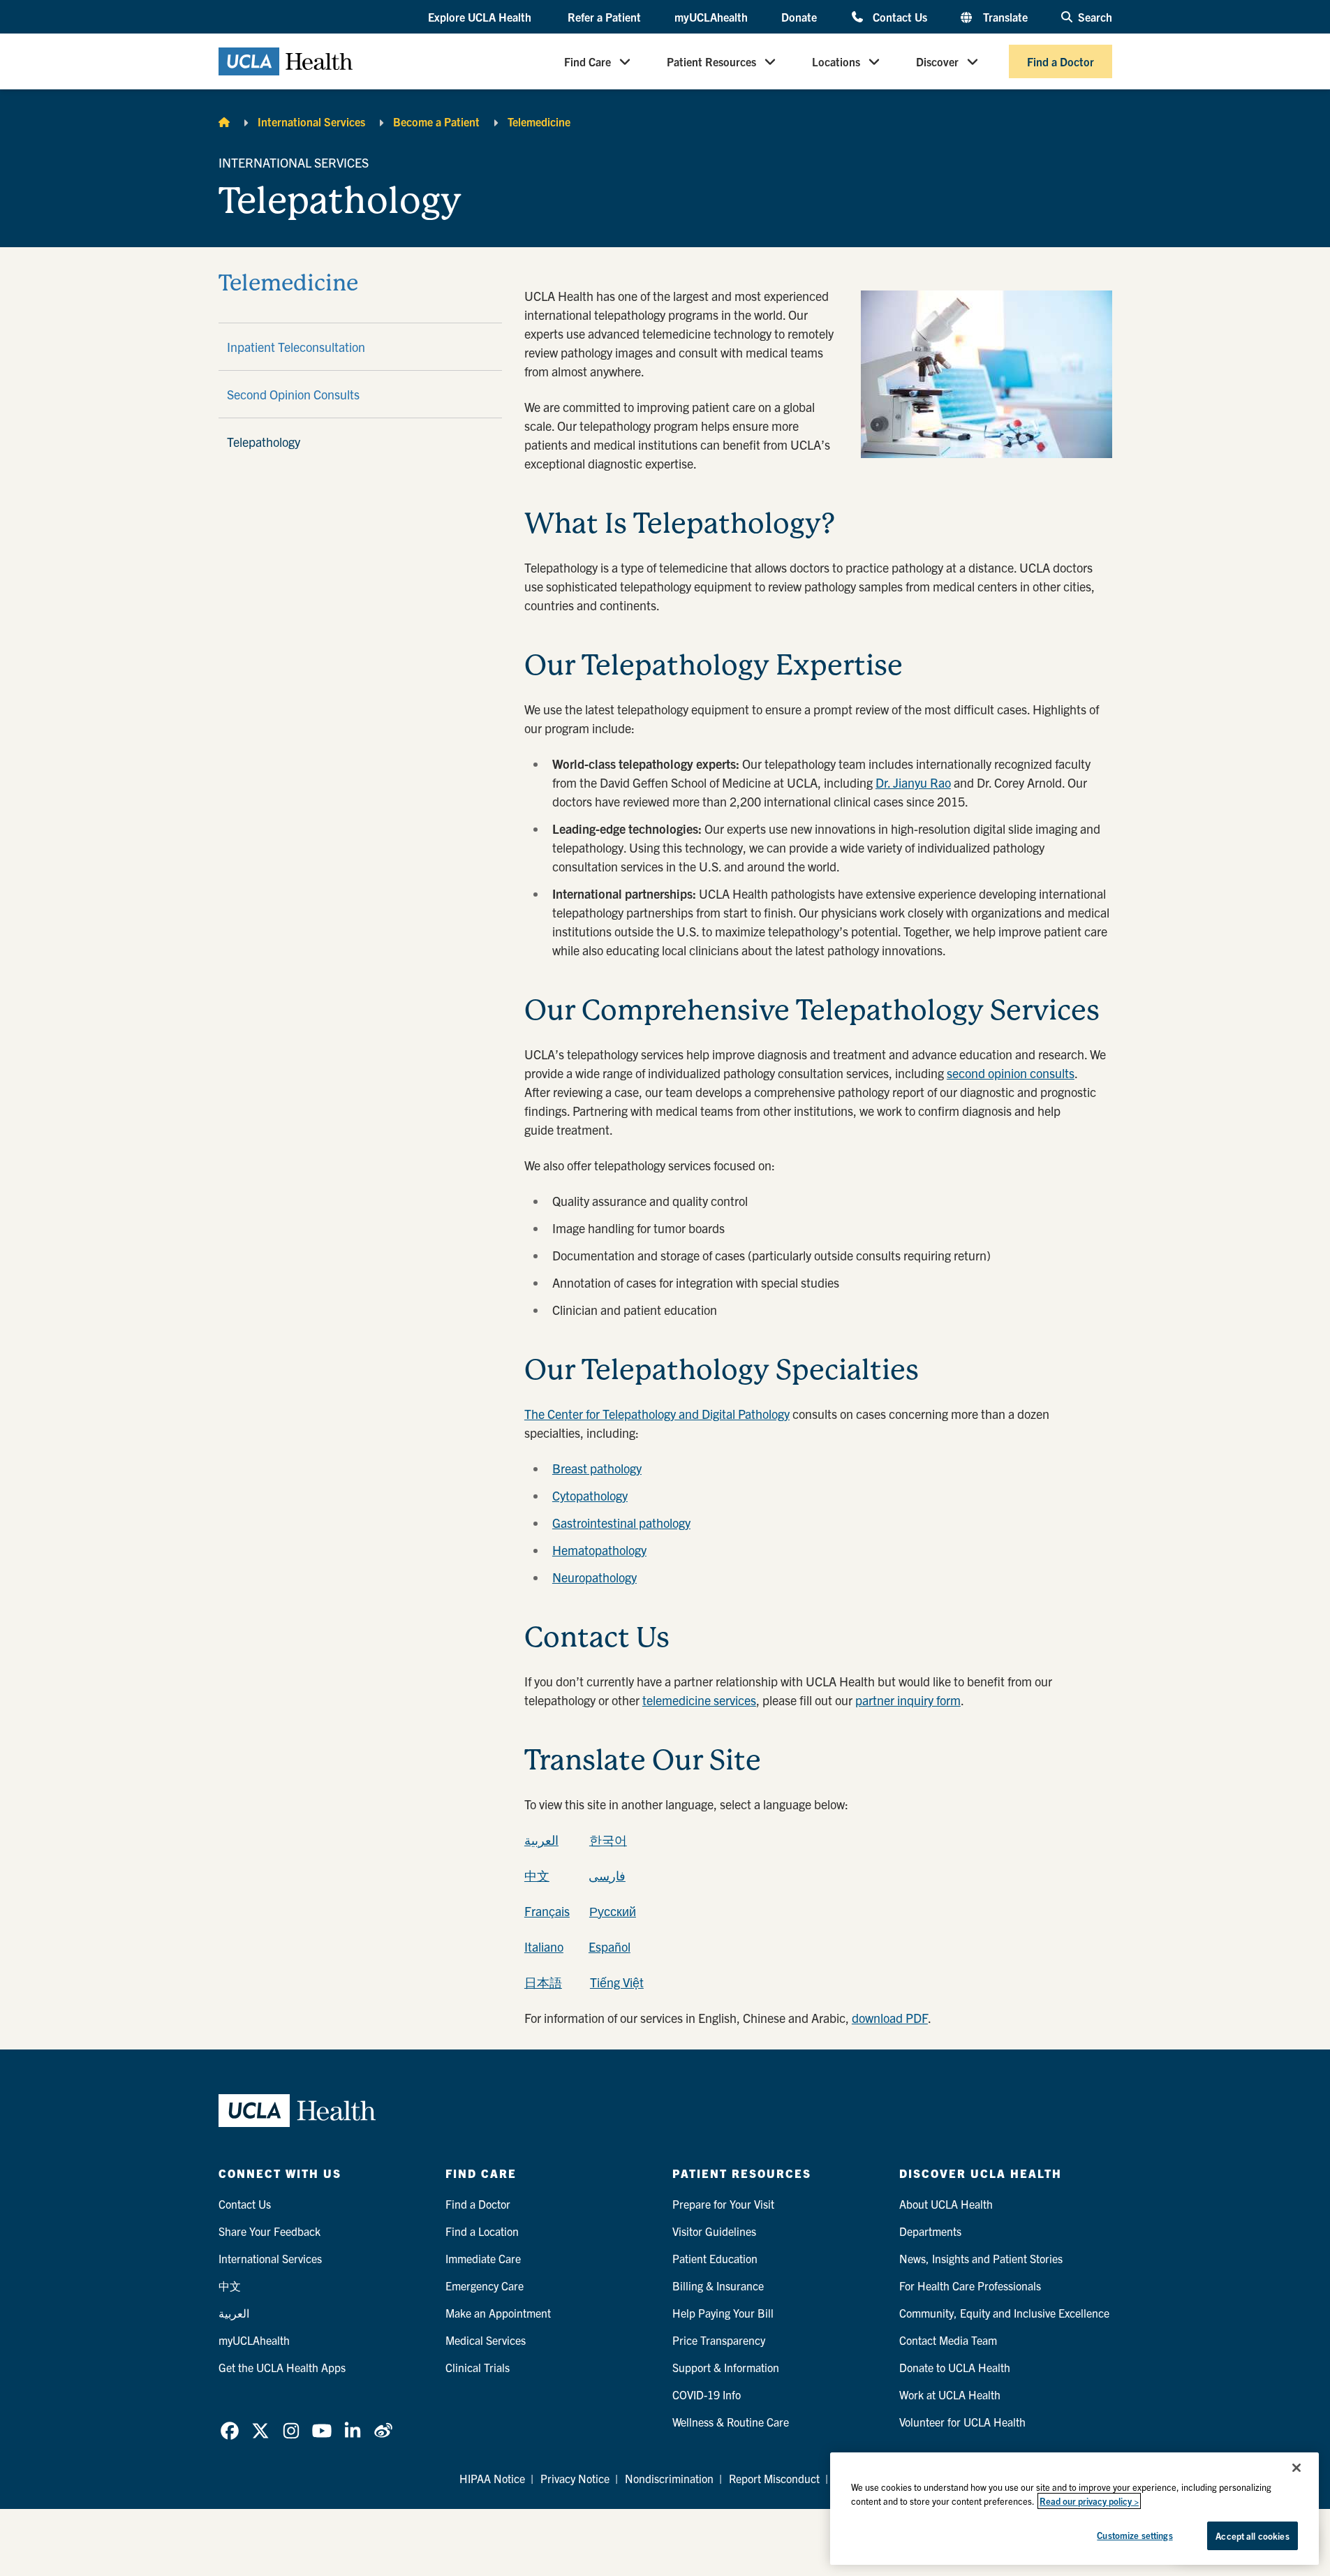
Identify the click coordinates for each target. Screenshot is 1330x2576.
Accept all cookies (1252, 2536)
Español (609, 1946)
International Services (311, 122)
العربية (541, 1840)
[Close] (1296, 2468)
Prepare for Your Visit (723, 2204)
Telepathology (264, 442)
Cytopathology (590, 1495)
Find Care (588, 61)
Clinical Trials (478, 2367)
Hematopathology (599, 1550)
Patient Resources (711, 61)
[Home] (224, 122)
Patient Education (715, 2258)
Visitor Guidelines (714, 2231)
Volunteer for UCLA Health (962, 2422)
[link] (230, 2431)
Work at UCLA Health (950, 2394)
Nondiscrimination (669, 2478)
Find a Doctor (1061, 61)
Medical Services (486, 2340)
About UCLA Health (946, 2204)
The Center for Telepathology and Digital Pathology (657, 1414)
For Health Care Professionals (970, 2286)
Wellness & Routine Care (731, 2422)
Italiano (544, 1946)
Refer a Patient (604, 17)
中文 (537, 1875)
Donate (799, 17)
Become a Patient (436, 122)
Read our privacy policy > (1089, 2501)
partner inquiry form (908, 1700)
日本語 (543, 1982)
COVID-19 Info (707, 2394)
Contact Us (900, 16)
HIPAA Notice (492, 2478)
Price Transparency (719, 2340)
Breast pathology (597, 1468)
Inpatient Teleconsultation (296, 347)
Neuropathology (594, 1577)
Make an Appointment (498, 2313)
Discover (937, 61)
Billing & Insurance (718, 2286)
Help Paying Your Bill (723, 2313)
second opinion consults (1011, 1073)
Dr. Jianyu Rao (913, 782)
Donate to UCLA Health (955, 2367)
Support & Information (726, 2367)
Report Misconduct (774, 2478)
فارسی (607, 1875)
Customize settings (1135, 2535)
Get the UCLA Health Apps (282, 2367)
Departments (930, 2231)
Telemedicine (539, 122)
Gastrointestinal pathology (621, 1523)
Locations (836, 61)
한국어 (608, 1840)
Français (547, 1911)
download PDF (890, 2018)
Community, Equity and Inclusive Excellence (1004, 2313)
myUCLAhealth (711, 17)
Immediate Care (483, 2258)
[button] (481, 17)
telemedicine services (699, 1700)
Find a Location (482, 2231)
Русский (613, 1911)
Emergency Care (485, 2286)
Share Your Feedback (269, 2231)
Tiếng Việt (617, 1982)
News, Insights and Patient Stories (981, 2258)
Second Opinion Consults (293, 394)
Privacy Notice (575, 2478)
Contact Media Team (948, 2340)
